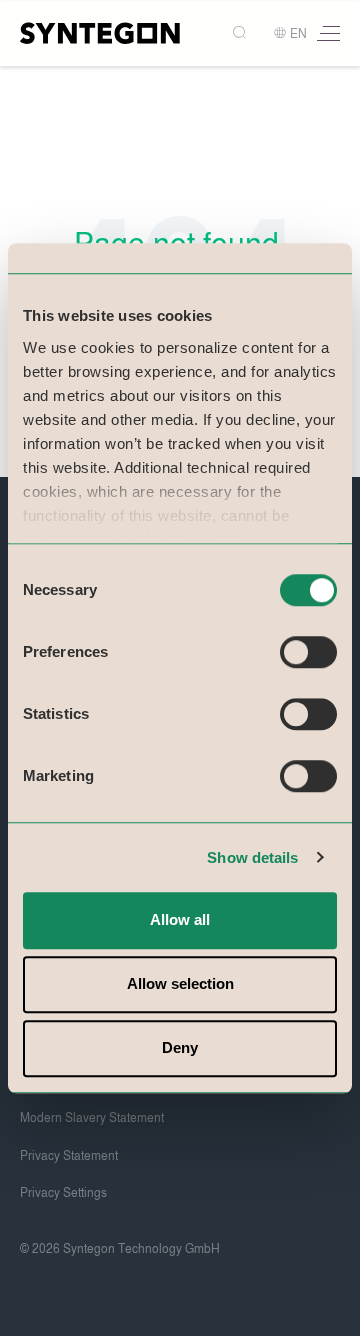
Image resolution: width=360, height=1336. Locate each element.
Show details (252, 857)
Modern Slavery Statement (92, 1118)
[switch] (308, 652)
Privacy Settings (63, 1193)
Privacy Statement (69, 1156)
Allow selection (180, 983)
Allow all (180, 919)
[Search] (241, 33)
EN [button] (298, 34)
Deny (180, 1047)
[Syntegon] (100, 33)
